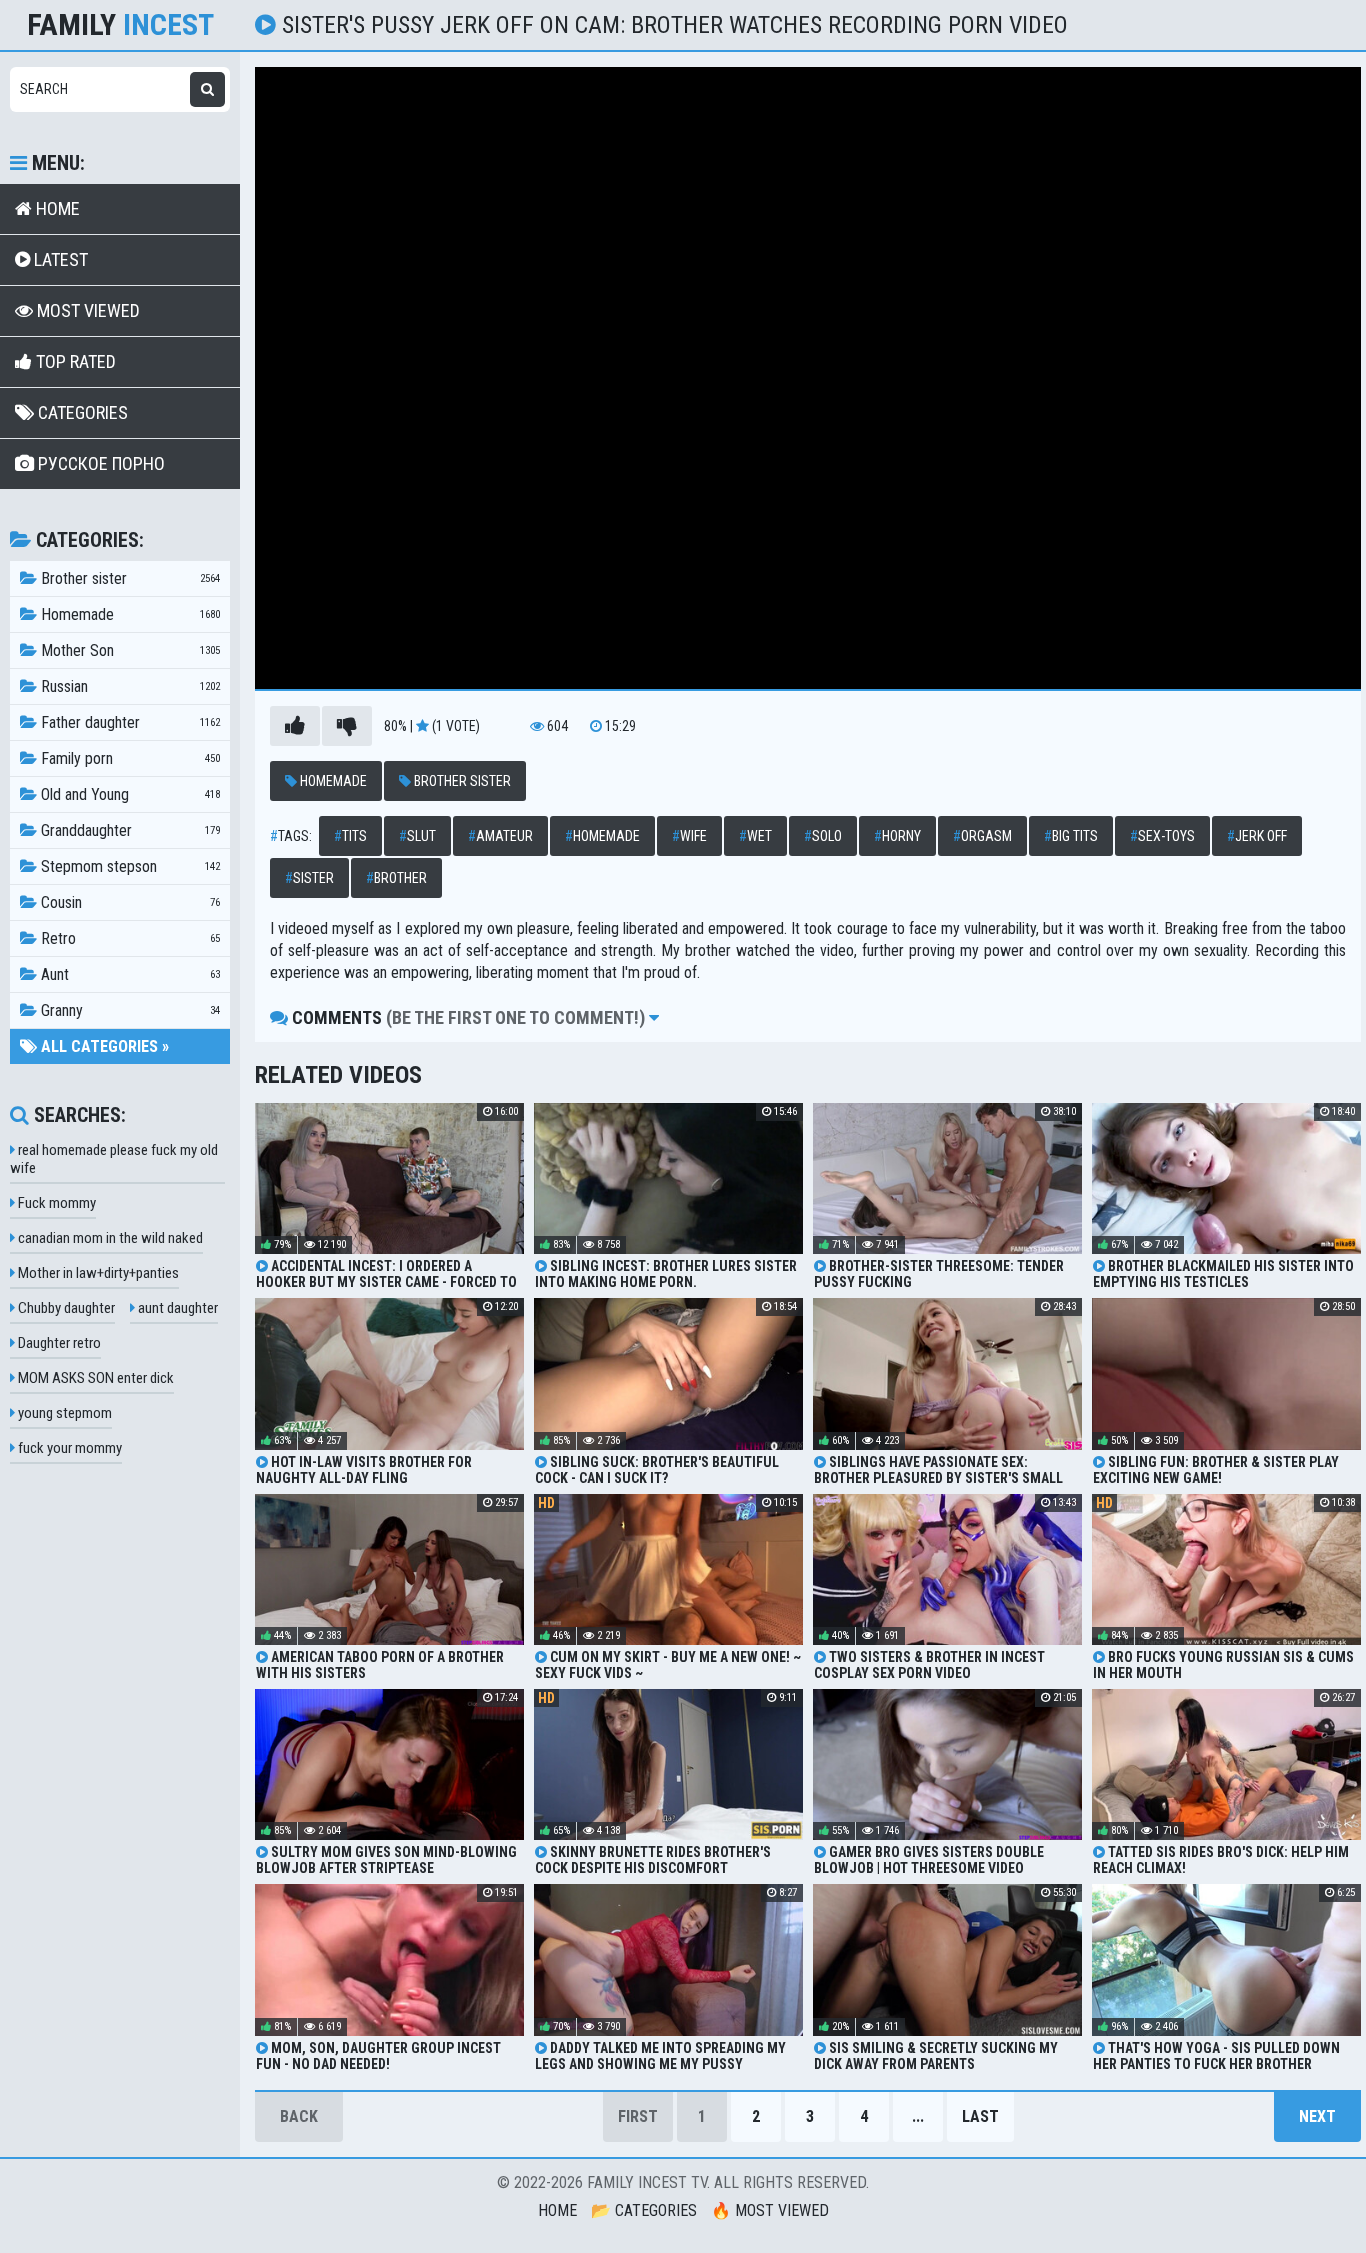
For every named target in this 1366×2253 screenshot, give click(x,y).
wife (689, 836)
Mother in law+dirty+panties (97, 1273)
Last (980, 2116)
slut (417, 836)
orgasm (982, 836)
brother (396, 878)
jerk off (1257, 836)
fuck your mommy (68, 1448)
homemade (602, 836)
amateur (500, 836)
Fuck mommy (55, 1203)
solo (823, 836)
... (918, 2116)
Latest (59, 259)
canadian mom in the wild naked (109, 1238)
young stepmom (63, 1413)
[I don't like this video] (347, 726)
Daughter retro (58, 1343)
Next (1317, 2116)
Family (120, 25)
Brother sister (461, 781)
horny (897, 836)
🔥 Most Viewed (770, 2210)
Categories (81, 412)
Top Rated (74, 361)
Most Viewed (86, 310)
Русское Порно (99, 463)
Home (56, 208)
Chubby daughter (65, 1308)
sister (309, 878)
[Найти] (207, 89)
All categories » (103, 1046)
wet (755, 836)
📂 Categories (644, 2210)
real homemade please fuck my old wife (114, 1159)
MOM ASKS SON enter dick (94, 1378)
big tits (1071, 836)
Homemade (332, 781)
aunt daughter (176, 1308)
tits (350, 836)
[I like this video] (295, 726)
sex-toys (1162, 836)
